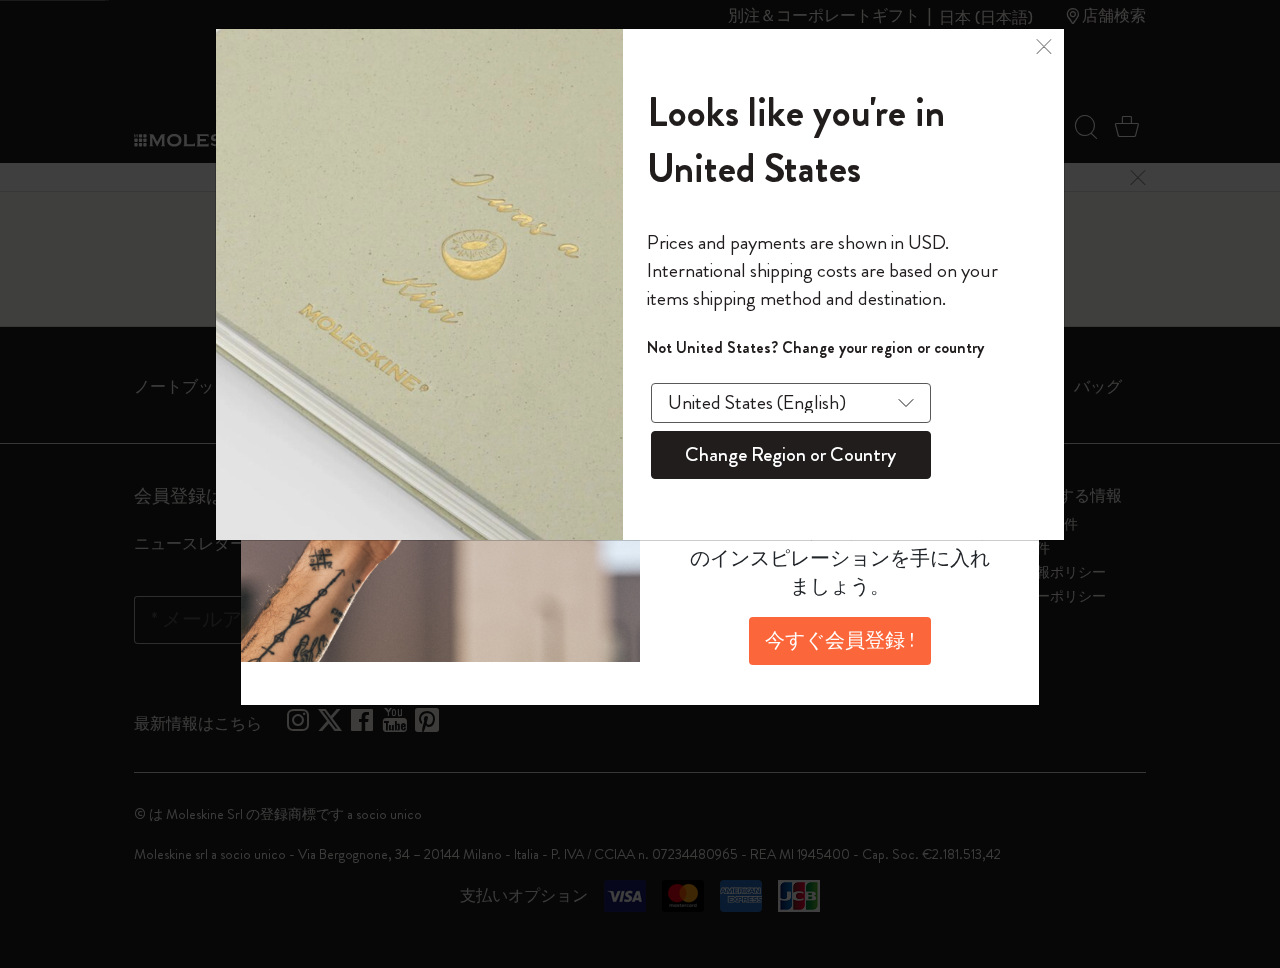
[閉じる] (1044, 44)
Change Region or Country (790, 454)
